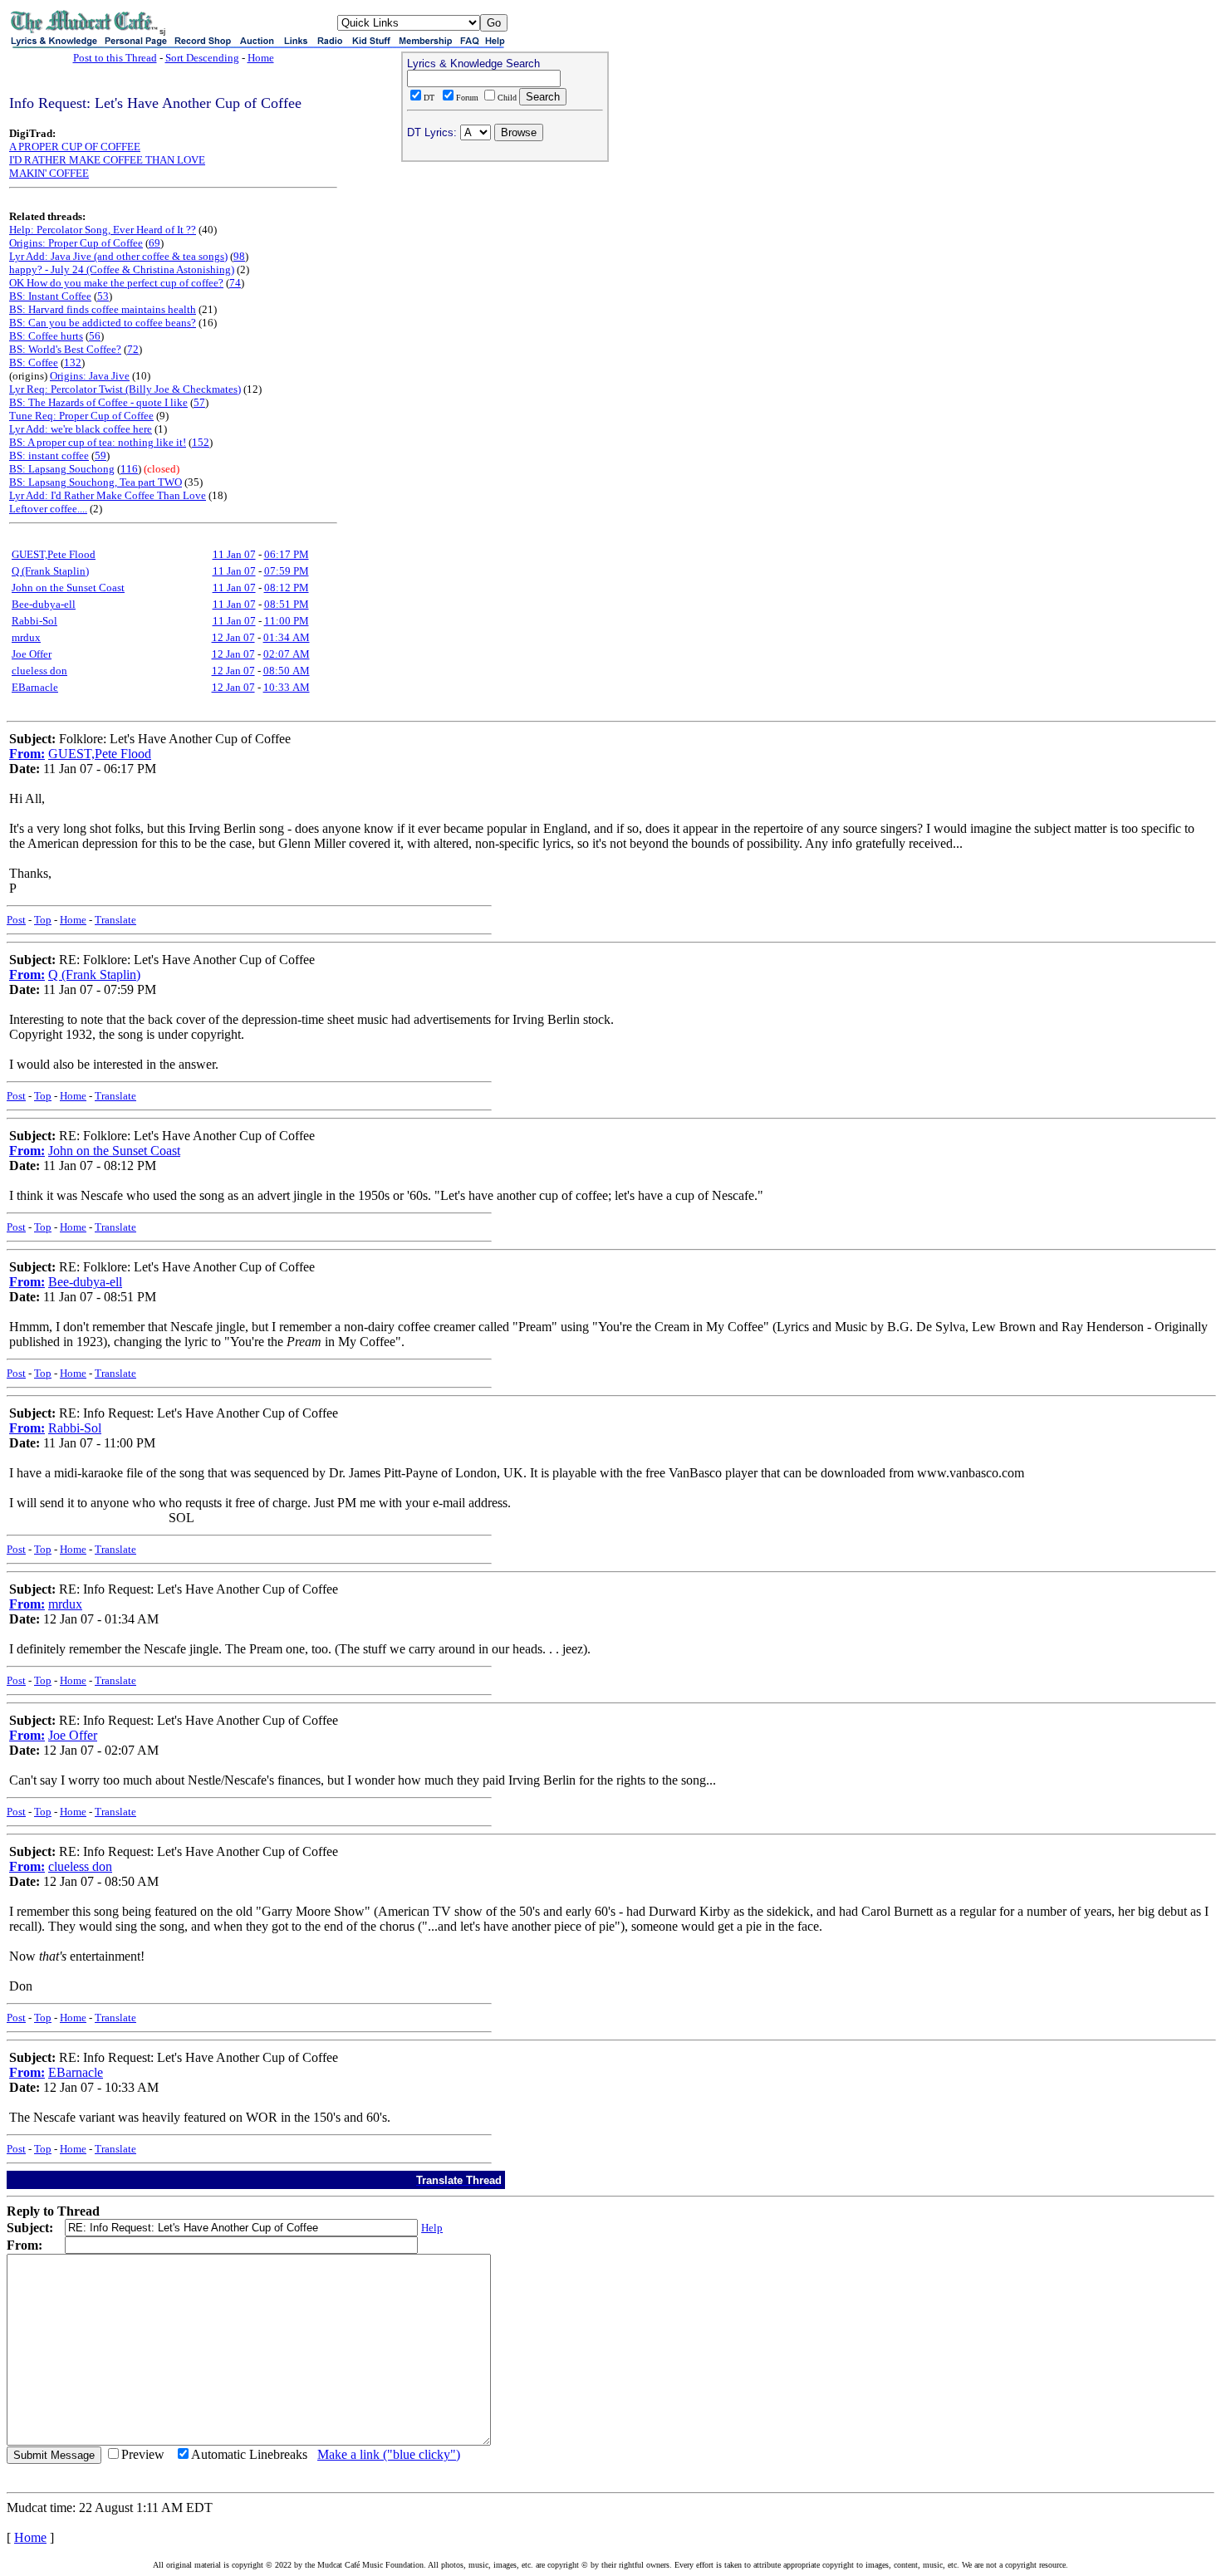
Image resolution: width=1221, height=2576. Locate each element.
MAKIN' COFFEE (49, 173)
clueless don (39, 671)
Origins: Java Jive (90, 376)
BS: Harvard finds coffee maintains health (103, 309)
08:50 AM (287, 671)
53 (103, 296)
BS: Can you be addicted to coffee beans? (103, 323)
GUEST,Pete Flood (54, 554)
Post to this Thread (115, 58)
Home (261, 58)
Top (43, 920)
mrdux (26, 637)
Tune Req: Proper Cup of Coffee (81, 416)
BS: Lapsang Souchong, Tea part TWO (96, 482)
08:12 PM (287, 588)
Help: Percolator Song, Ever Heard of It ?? (103, 230)
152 (201, 442)
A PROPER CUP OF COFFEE (75, 147)
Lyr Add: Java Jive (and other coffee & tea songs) (118, 256)
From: (27, 754)
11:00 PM (287, 621)
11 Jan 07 (234, 554)
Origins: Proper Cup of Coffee (76, 243)
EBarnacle (35, 687)
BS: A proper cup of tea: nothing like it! (98, 442)
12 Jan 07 (233, 637)
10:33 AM (287, 687)
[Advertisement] (505, 275)
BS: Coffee (34, 362)
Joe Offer (32, 654)
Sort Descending (202, 58)
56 (95, 336)
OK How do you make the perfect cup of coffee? (116, 283)
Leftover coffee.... (48, 509)
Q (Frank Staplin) (50, 571)
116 (129, 469)
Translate (115, 920)
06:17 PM (287, 554)
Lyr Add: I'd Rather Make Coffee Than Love (108, 495)
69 (154, 243)
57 (199, 402)
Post (16, 920)
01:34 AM (287, 637)
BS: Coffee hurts (46, 336)
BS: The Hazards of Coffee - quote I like (98, 402)
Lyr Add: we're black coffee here (81, 429)
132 (73, 362)
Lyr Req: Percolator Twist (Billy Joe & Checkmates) (125, 389)
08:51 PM (287, 604)
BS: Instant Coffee (50, 296)
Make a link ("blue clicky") (389, 2454)
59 (101, 455)
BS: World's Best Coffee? (65, 349)
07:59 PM (287, 571)
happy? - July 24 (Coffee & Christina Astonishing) (122, 269)
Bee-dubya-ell (44, 604)
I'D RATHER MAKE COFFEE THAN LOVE (107, 160)
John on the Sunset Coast (68, 588)
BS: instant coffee (49, 455)
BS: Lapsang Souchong (62, 469)
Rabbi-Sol (34, 621)
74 (235, 283)
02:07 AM (287, 654)
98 (239, 256)
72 (133, 349)
